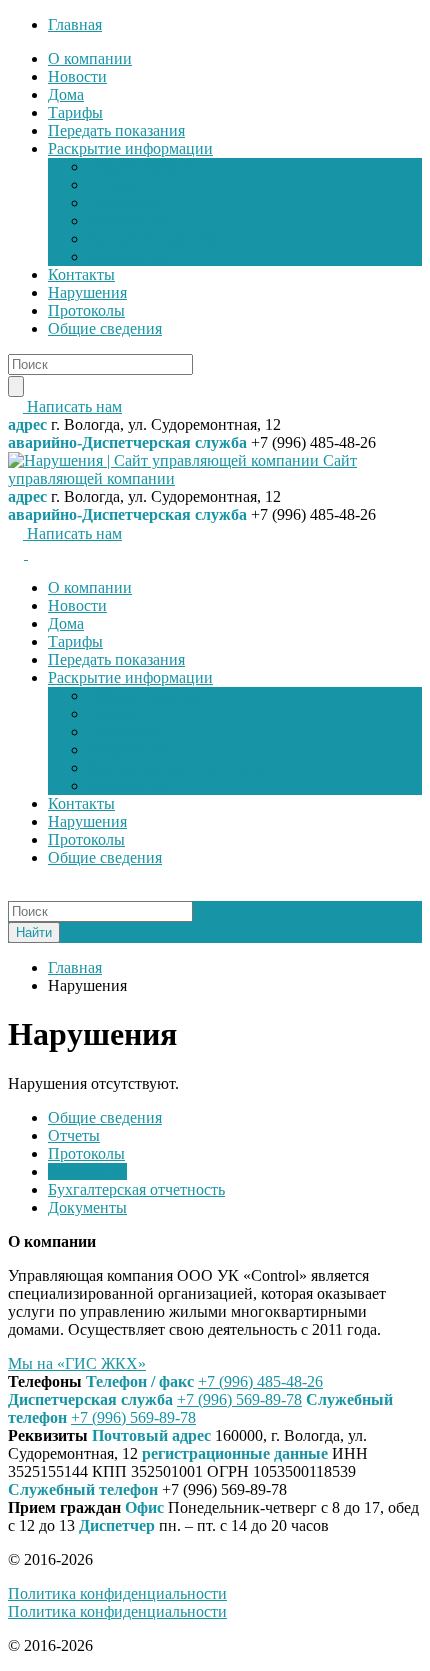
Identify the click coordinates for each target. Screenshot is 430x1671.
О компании (90, 58)
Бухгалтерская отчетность (176, 238)
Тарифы (75, 112)
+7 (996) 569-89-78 (239, 1399)
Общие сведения (145, 166)
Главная (75, 24)
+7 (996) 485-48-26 (260, 1381)
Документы (127, 256)
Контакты (81, 274)
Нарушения (127, 220)
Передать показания (116, 130)
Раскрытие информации (130, 148)
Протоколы (126, 202)
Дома (66, 94)
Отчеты (114, 184)
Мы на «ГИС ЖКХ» (77, 1363)
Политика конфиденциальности (117, 1593)
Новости (77, 76)
